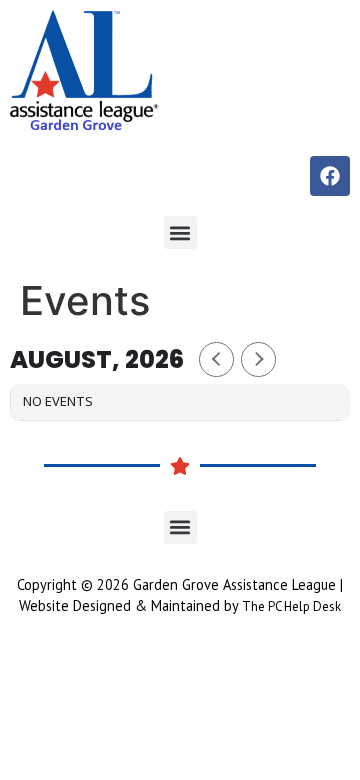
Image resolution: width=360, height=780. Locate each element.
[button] (180, 232)
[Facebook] (330, 176)
